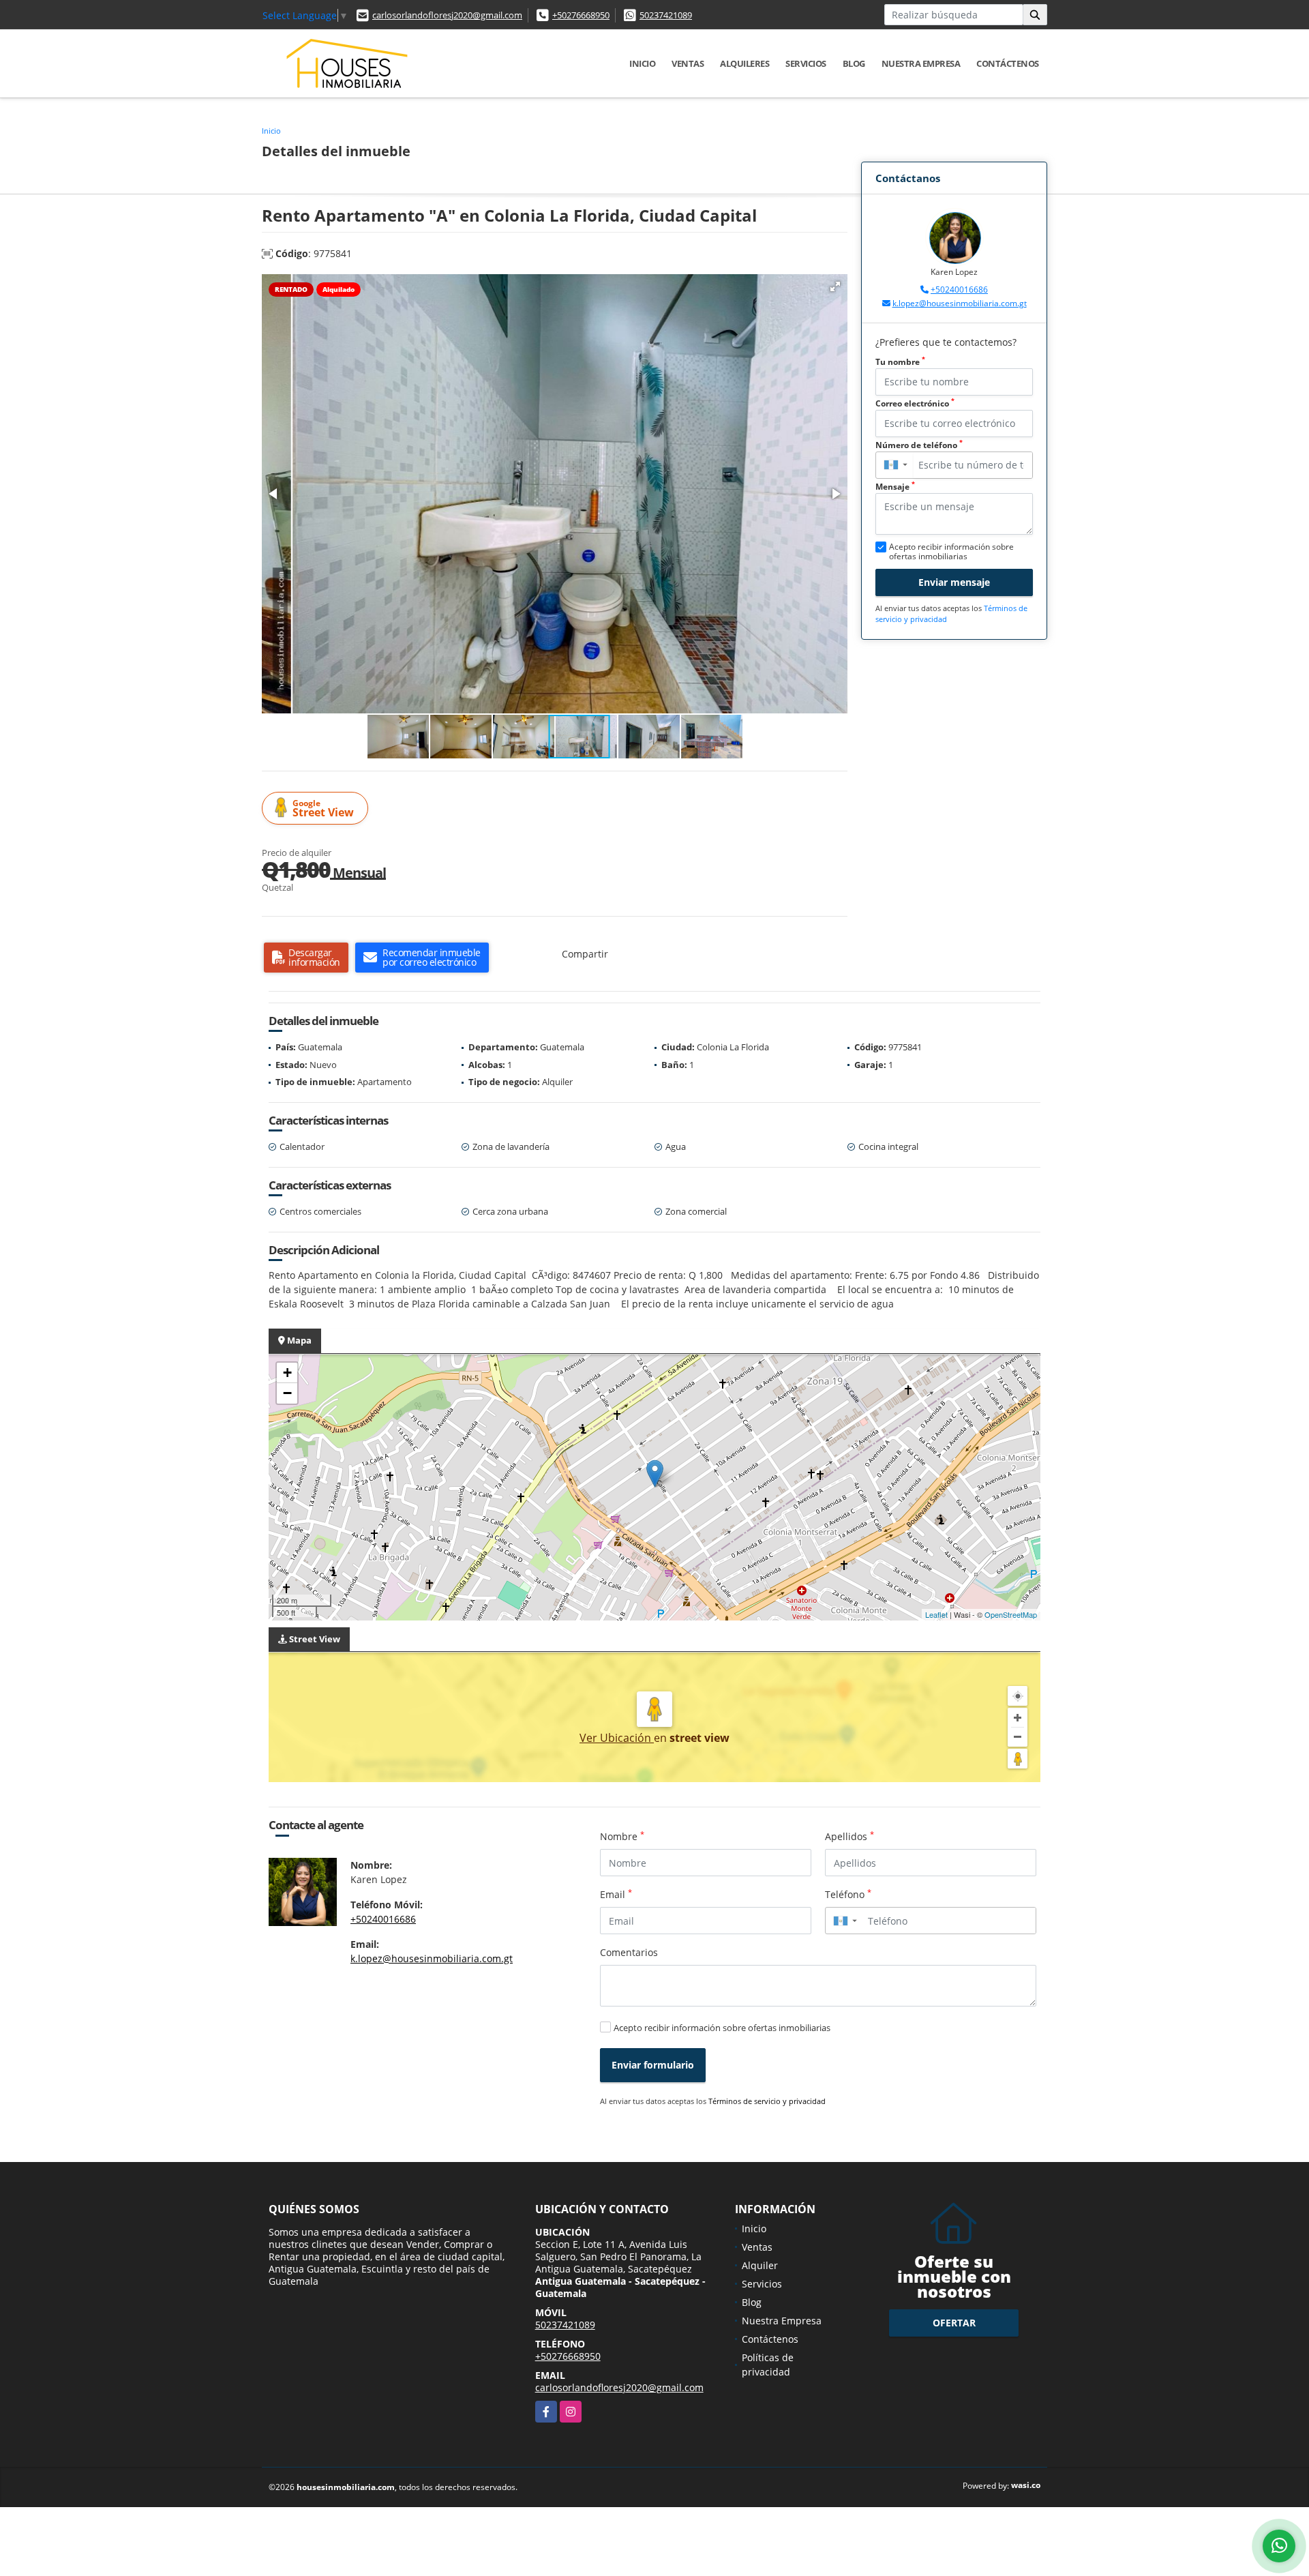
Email (616, 1894)
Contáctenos (1008, 63)
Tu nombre (900, 362)
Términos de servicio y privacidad (767, 2101)
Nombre (622, 1836)
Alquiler (760, 2265)
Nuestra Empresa (921, 63)
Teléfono (848, 1894)
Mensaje (895, 487)
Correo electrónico (915, 403)
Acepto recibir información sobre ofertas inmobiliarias (722, 2028)
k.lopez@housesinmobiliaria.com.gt (960, 303)
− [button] (287, 1393)
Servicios (806, 63)
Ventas (688, 63)
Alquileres (744, 63)
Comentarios (629, 1952)
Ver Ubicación (617, 1738)
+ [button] (287, 1373)
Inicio (642, 63)
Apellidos (849, 1836)
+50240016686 (959, 290)
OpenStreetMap (1011, 1614)
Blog (854, 63)
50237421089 (666, 15)
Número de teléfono (919, 445)
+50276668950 (581, 15)
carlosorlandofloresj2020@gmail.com (447, 15)
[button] (835, 286)
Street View (323, 809)
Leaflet (936, 1614)
